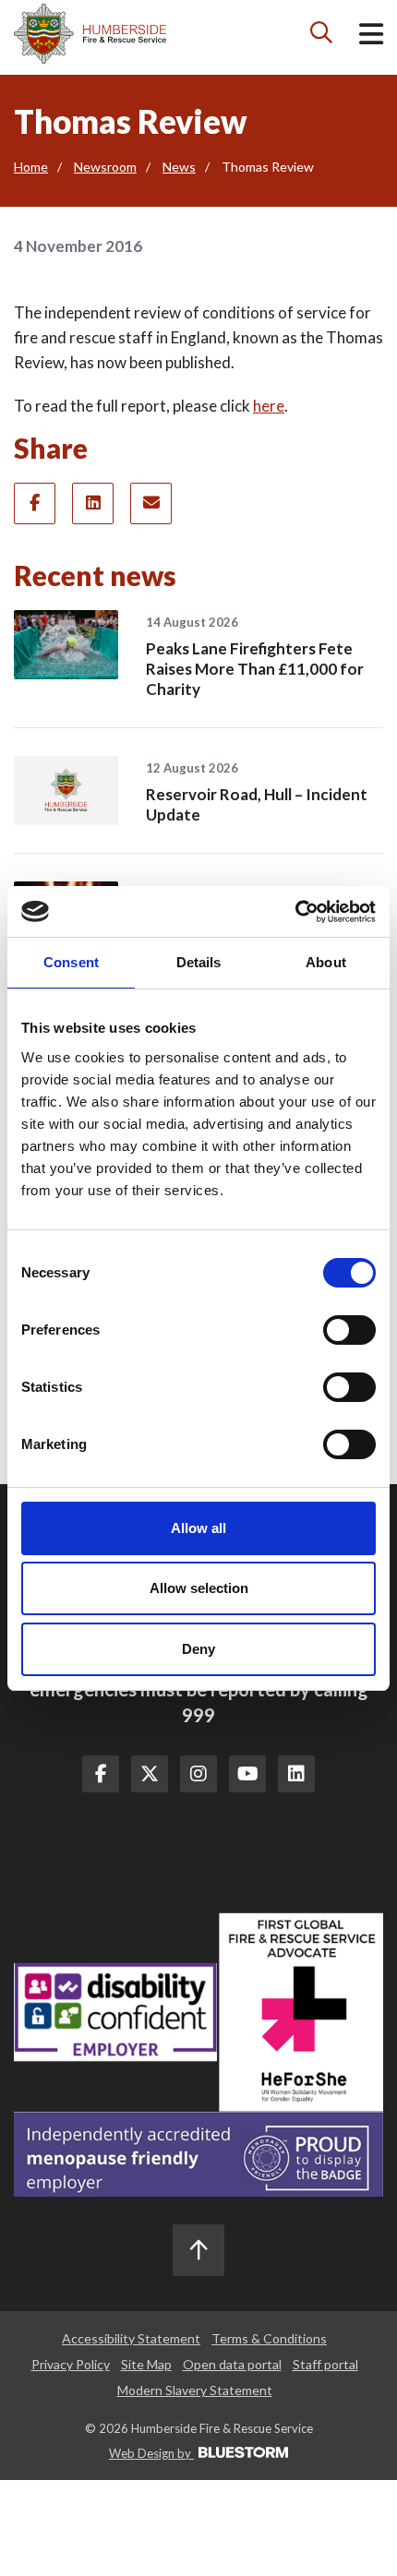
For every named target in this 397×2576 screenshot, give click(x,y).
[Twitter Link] (150, 1774)
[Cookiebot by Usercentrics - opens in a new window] (295, 912)
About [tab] (326, 962)
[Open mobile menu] (371, 37)
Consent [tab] (71, 962)
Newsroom (105, 167)
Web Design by (151, 2453)
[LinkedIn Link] (296, 1774)
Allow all (198, 1528)
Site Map (146, 2364)
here (269, 406)
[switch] (349, 1330)
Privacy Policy (71, 2364)
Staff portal (325, 2364)
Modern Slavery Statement (195, 2390)
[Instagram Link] (198, 1774)
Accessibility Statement (131, 2338)
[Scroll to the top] (198, 2250)
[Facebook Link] (101, 1774)
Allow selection (199, 1588)
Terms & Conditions (269, 2338)
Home (31, 167)
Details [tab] (199, 962)
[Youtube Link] (247, 1774)
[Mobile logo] (90, 34)
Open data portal (232, 2364)
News (179, 167)
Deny (198, 1649)
